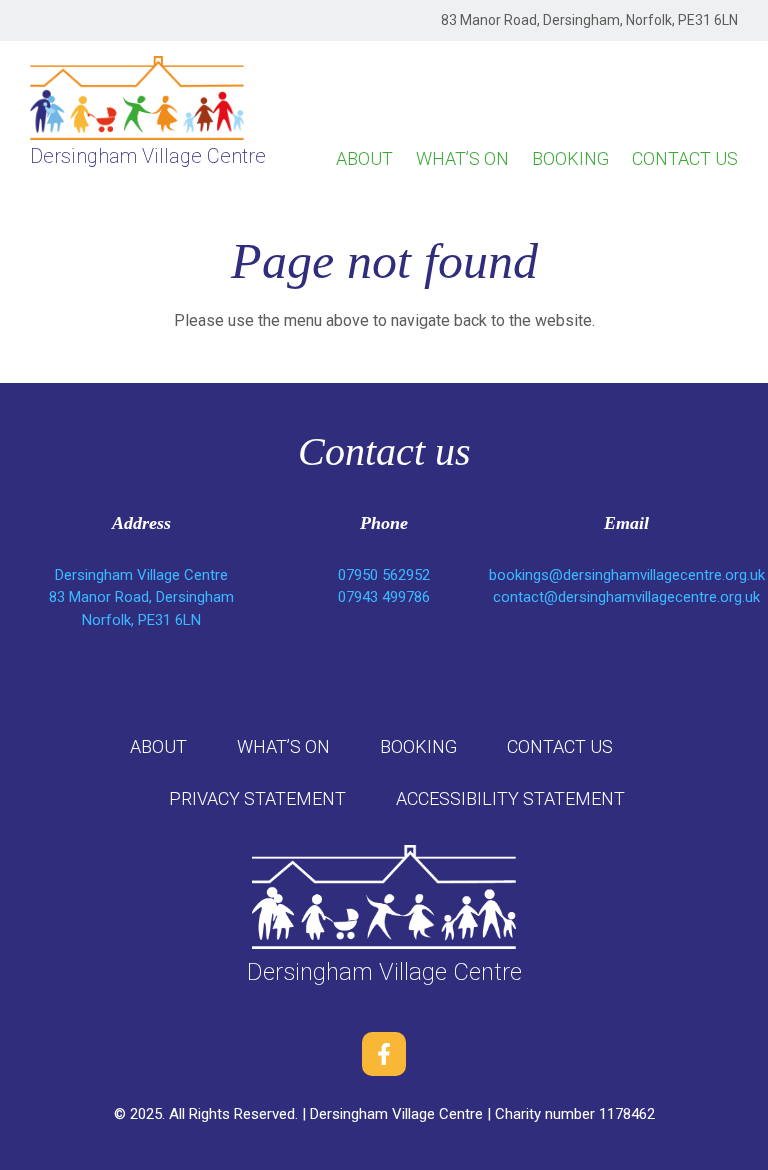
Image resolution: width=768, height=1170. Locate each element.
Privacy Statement (257, 798)
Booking (570, 158)
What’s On (462, 158)
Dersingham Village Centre (148, 156)
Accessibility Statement (510, 798)
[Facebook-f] (384, 1054)
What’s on (283, 746)
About (364, 158)
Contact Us (685, 158)
